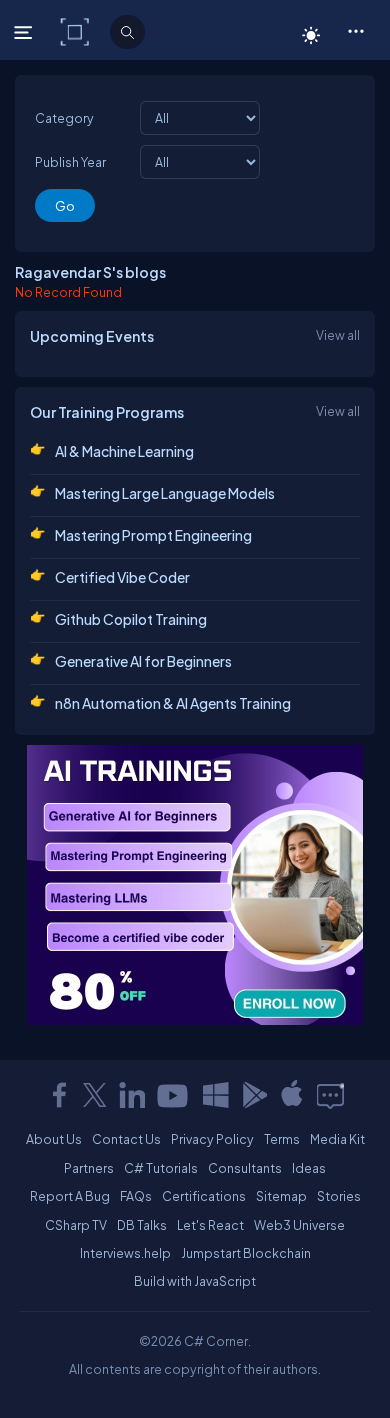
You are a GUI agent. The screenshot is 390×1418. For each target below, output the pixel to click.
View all (338, 335)
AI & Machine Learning (124, 451)
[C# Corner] (76, 31)
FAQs (136, 1196)
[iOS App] (292, 1095)
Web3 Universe (299, 1225)
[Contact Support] (330, 1095)
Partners (89, 1168)
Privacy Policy (212, 1139)
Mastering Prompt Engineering (153, 535)
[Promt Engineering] (195, 885)
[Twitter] (95, 1095)
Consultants (245, 1168)
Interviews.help (125, 1253)
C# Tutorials (161, 1168)
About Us (54, 1139)
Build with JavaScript (195, 1281)
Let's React (210, 1225)
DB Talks (142, 1225)
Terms (282, 1139)
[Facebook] (59, 1095)
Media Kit (337, 1139)
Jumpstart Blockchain (246, 1253)
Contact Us (126, 1139)
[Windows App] (216, 1095)
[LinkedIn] (132, 1095)
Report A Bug (70, 1196)
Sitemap (281, 1196)
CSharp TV (76, 1225)
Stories (339, 1196)
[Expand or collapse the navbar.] (25, 32)
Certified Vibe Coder (122, 577)
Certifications (204, 1196)
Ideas (309, 1168)
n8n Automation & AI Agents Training (173, 703)
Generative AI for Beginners (143, 661)
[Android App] (254, 1095)
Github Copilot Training (131, 619)
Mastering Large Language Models (165, 493)
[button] (355, 30)
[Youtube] (174, 1095)
